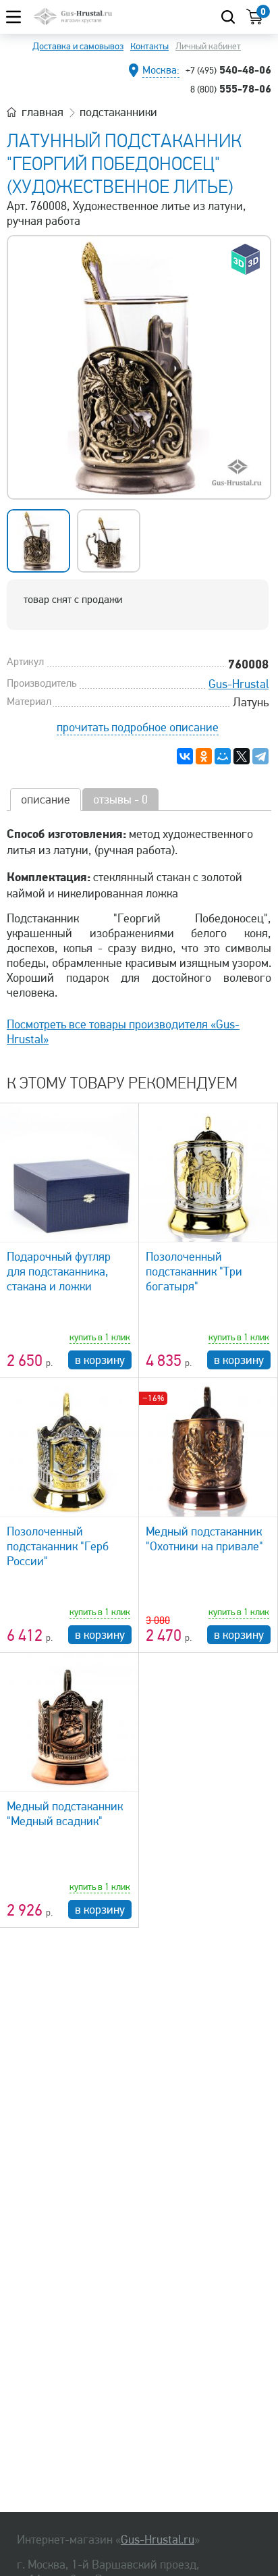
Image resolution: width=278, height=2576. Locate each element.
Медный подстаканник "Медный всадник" (65, 1814)
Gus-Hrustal (239, 684)
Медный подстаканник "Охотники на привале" (204, 1539)
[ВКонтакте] (185, 756)
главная (43, 112)
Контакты (149, 46)
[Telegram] (260, 756)
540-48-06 (228, 70)
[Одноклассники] (204, 756)
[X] (242, 756)
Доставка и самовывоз (78, 46)
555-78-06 (231, 88)
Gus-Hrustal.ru (158, 2540)
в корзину (100, 1360)
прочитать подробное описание (138, 727)
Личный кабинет (208, 46)
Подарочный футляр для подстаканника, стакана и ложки (59, 1271)
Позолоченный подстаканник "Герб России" (58, 1546)
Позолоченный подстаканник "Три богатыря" (194, 1271)
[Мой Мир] (223, 756)
